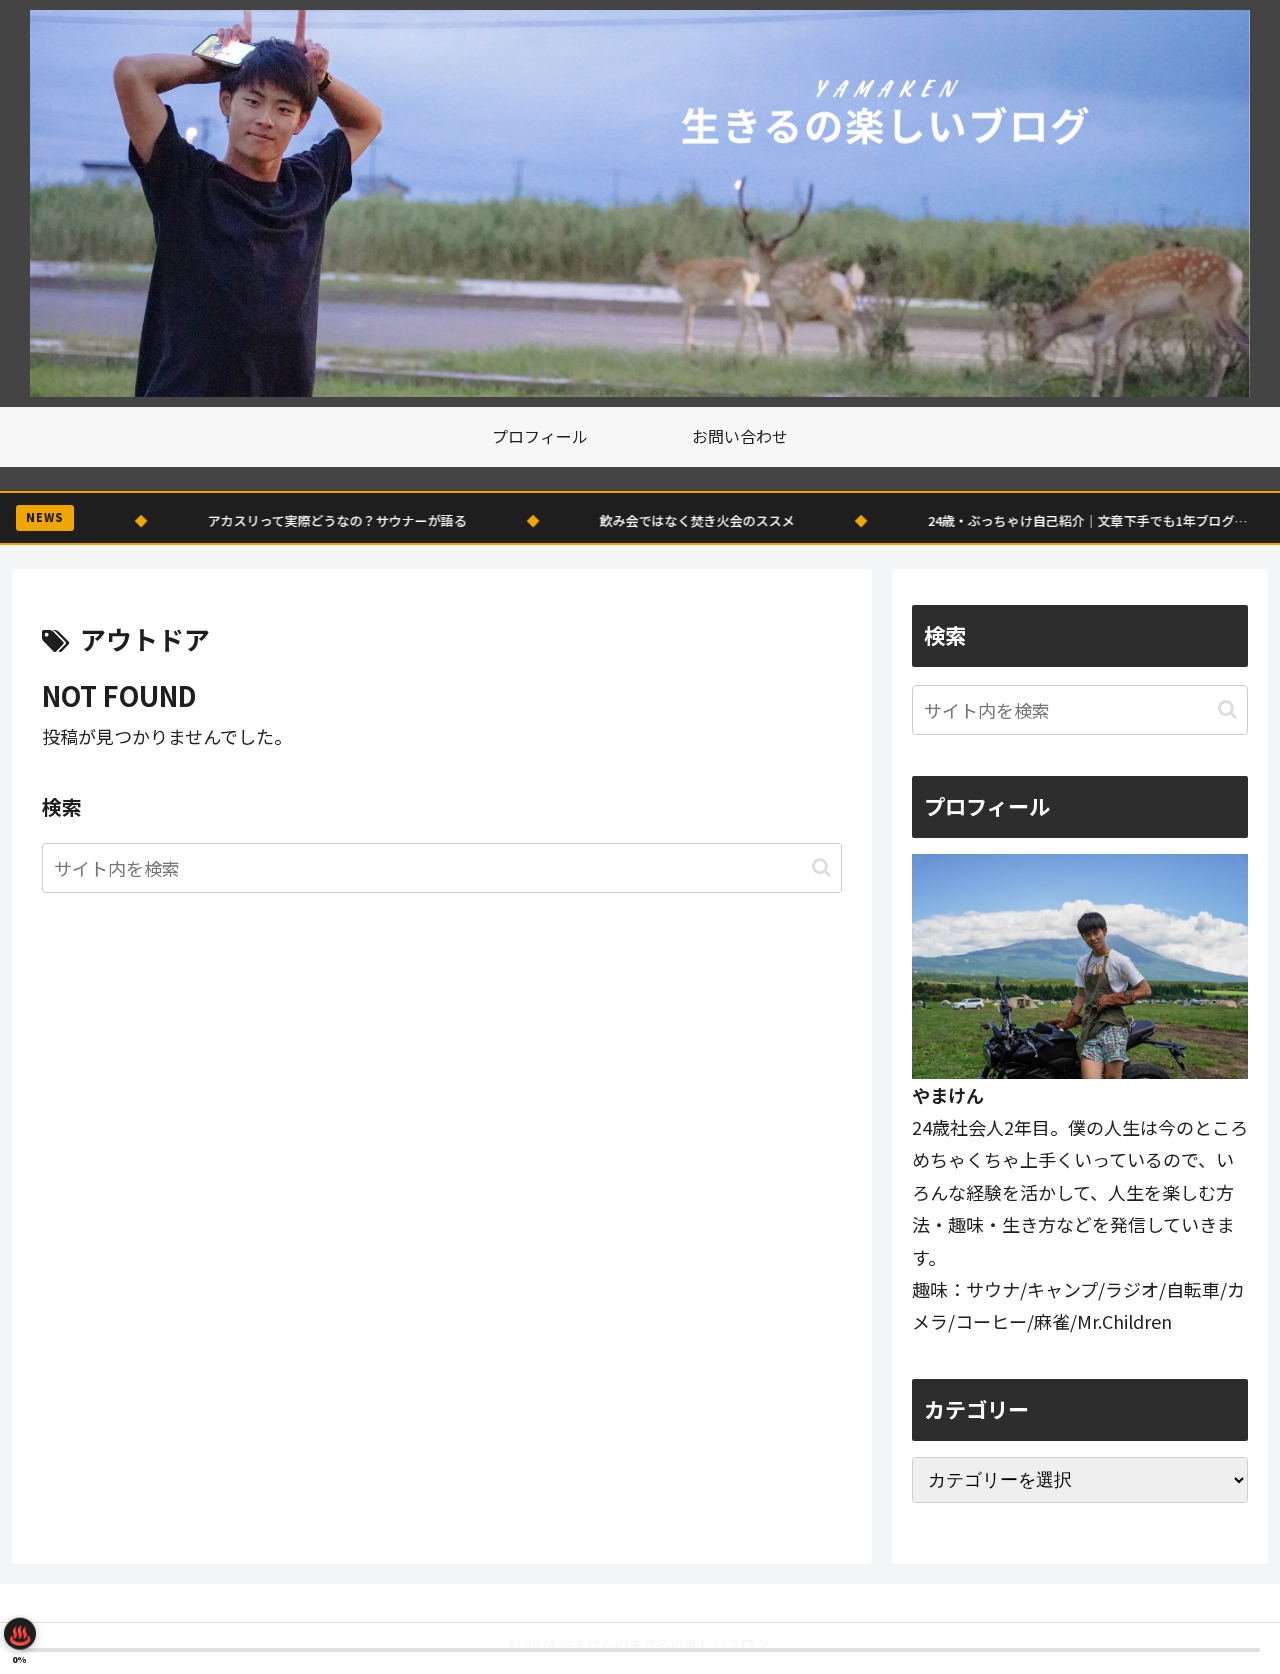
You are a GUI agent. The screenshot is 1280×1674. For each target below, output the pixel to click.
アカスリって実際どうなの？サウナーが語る (229, 520)
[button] (821, 867)
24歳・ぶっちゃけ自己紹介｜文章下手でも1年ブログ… (980, 520)
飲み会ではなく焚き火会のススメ (589, 520)
